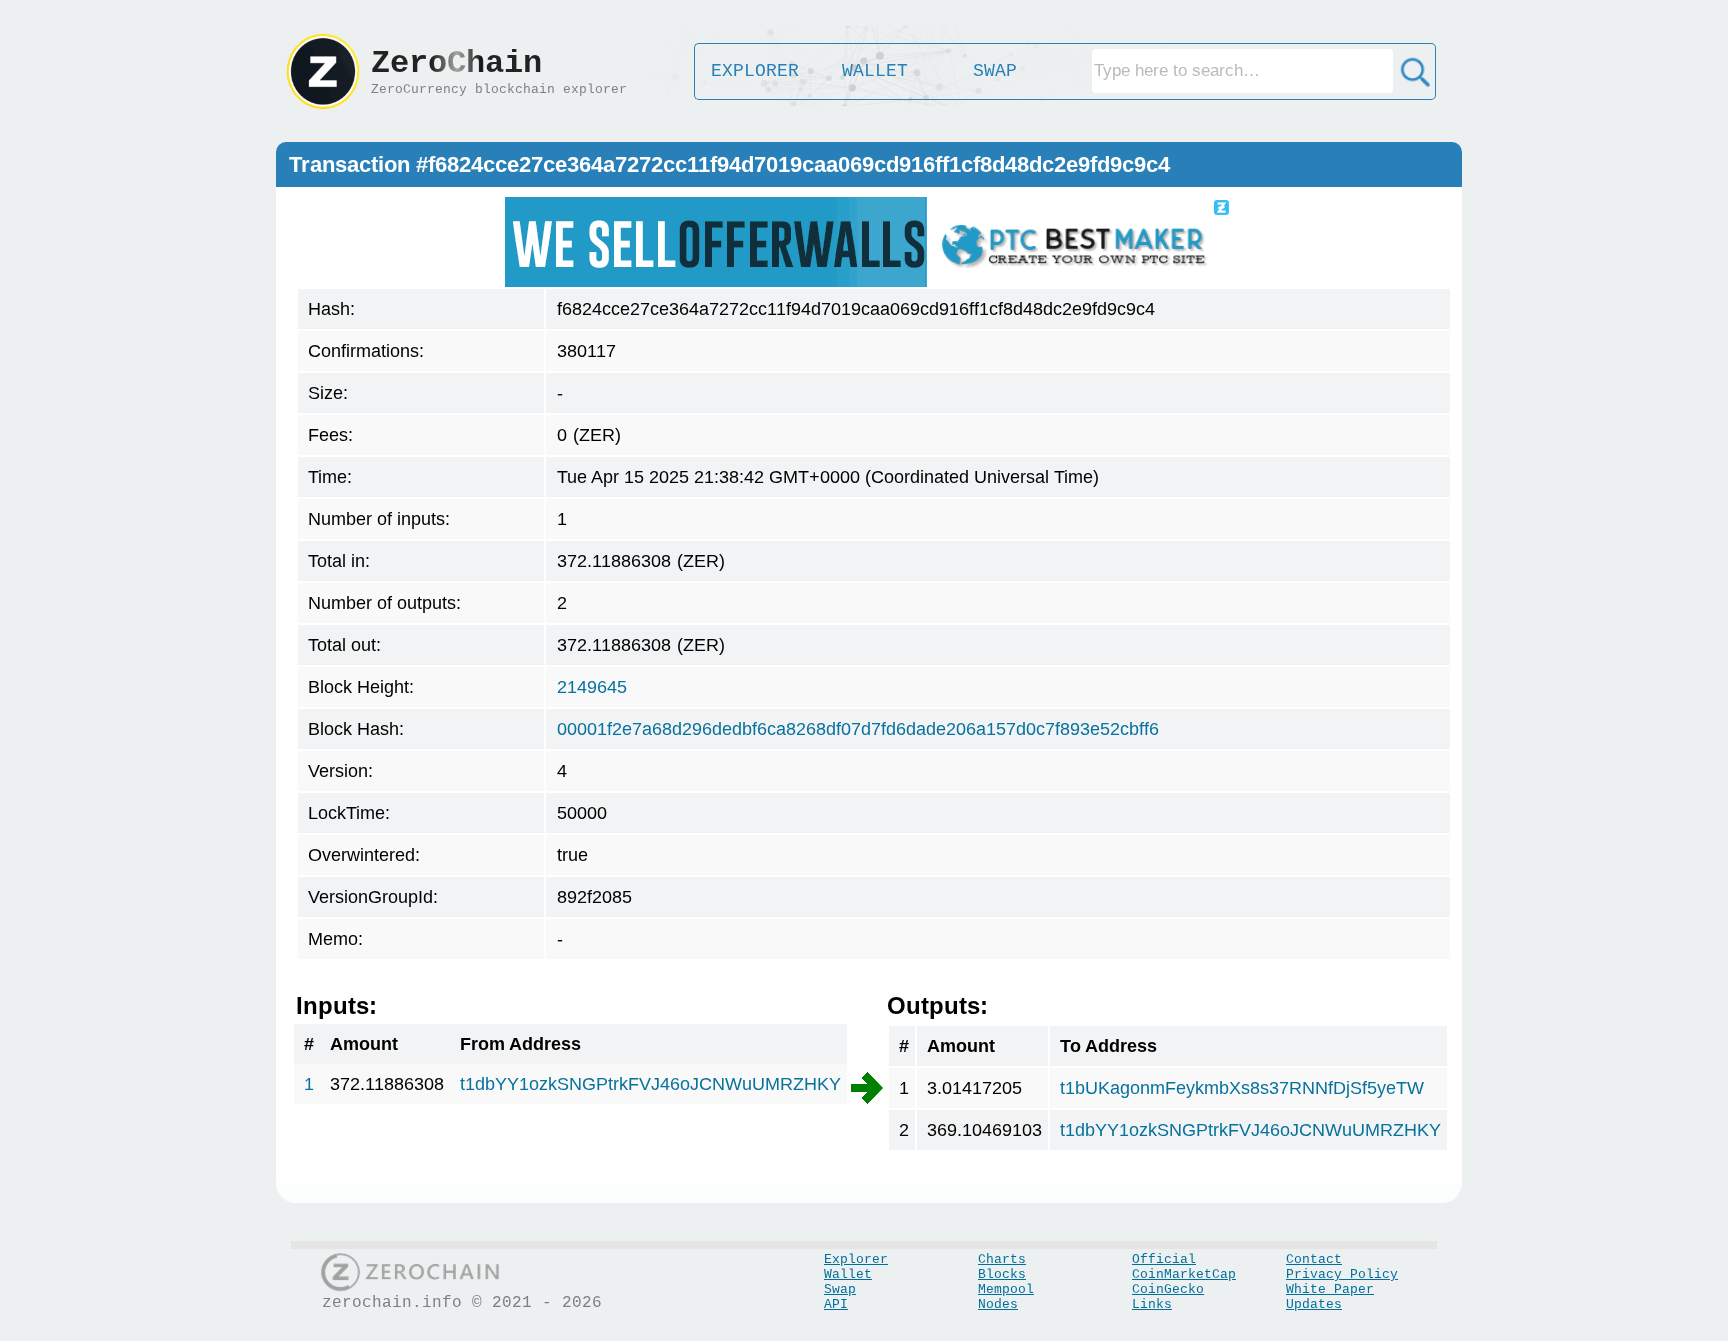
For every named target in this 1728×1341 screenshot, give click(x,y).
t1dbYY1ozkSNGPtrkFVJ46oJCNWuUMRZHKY (650, 1084)
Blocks (1002, 1274)
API (836, 1304)
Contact (1314, 1259)
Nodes (998, 1304)
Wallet (848, 1274)
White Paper (1330, 1289)
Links (1152, 1304)
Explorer (856, 1259)
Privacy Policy (1342, 1274)
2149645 (592, 687)
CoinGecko (1168, 1289)
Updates (1314, 1304)
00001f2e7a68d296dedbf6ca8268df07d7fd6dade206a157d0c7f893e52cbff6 (858, 729)
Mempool (1006, 1289)
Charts (1002, 1259)
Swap (840, 1289)
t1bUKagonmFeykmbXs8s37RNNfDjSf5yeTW (1242, 1088)
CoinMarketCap (1184, 1274)
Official (1164, 1259)
